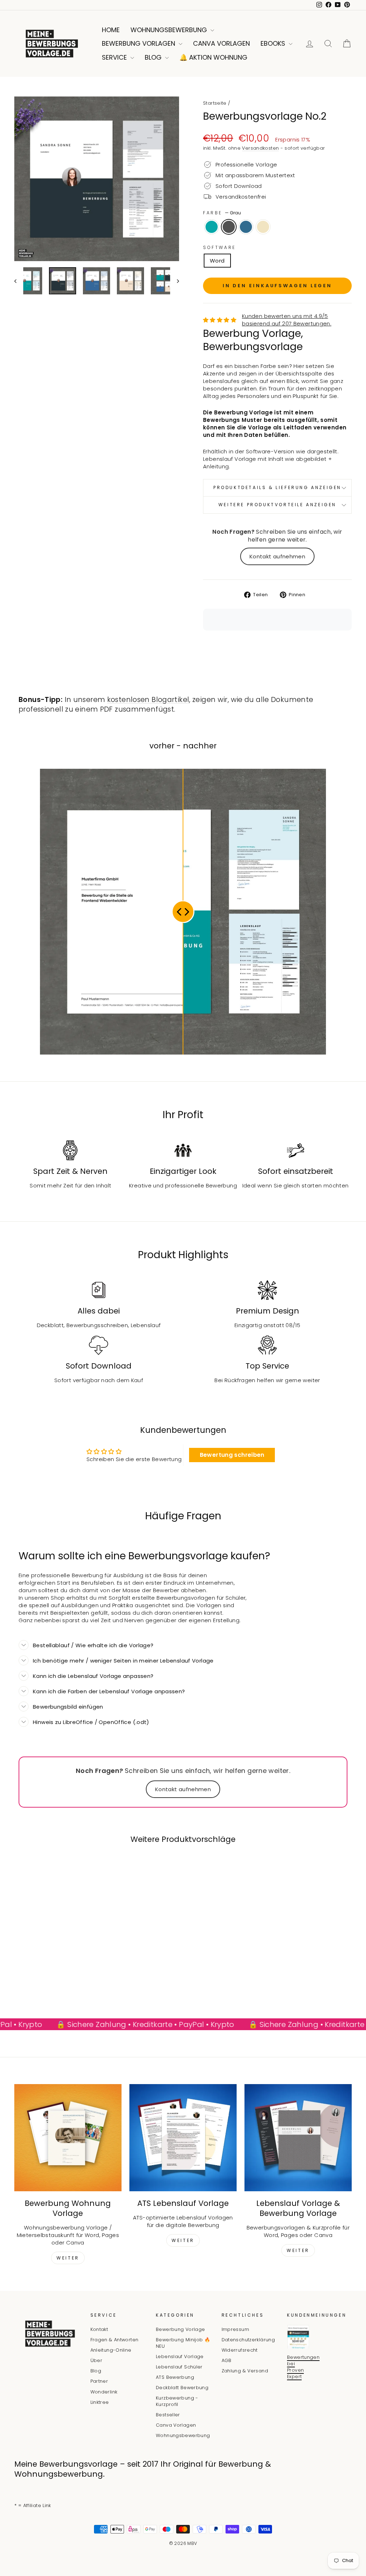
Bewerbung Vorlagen (139, 43)
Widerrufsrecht (240, 2350)
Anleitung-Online (111, 2350)
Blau (246, 227)
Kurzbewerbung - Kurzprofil (177, 2401)
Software (219, 248)
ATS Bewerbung (175, 2377)
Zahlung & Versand (245, 2371)
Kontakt (99, 2329)
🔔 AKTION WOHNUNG (213, 57)
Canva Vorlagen (221, 43)
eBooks (274, 43)
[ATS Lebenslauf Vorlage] (183, 2138)
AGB (227, 2360)
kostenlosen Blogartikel (148, 700)
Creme (263, 227)
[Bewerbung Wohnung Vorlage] (68, 2138)
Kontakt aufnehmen (277, 556)
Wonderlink (104, 2392)
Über (97, 2360)
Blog (154, 57)
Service (115, 57)
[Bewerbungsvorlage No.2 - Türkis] (39, 1976)
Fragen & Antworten (115, 2340)
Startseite (215, 103)
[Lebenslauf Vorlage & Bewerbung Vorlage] (298, 2138)
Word (217, 261)
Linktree (100, 2402)
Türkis (212, 227)
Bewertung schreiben (232, 1455)
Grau (229, 227)
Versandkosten (260, 148)
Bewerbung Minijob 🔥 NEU (183, 2343)
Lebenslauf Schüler (179, 2367)
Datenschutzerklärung (248, 2340)
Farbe (222, 213)
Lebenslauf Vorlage (180, 2356)
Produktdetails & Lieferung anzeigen (277, 487)
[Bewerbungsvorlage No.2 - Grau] (49, 1976)
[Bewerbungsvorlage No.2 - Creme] (68, 1976)
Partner (99, 2381)
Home (111, 30)
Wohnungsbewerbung (170, 30)
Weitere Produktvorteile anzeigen (277, 505)
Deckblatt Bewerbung (182, 2388)
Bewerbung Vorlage (180, 2329)
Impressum (235, 2329)
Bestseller (168, 2415)
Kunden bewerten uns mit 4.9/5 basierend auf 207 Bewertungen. (287, 320)
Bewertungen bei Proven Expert (303, 2367)
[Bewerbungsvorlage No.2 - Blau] (58, 1976)
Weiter (68, 2258)
